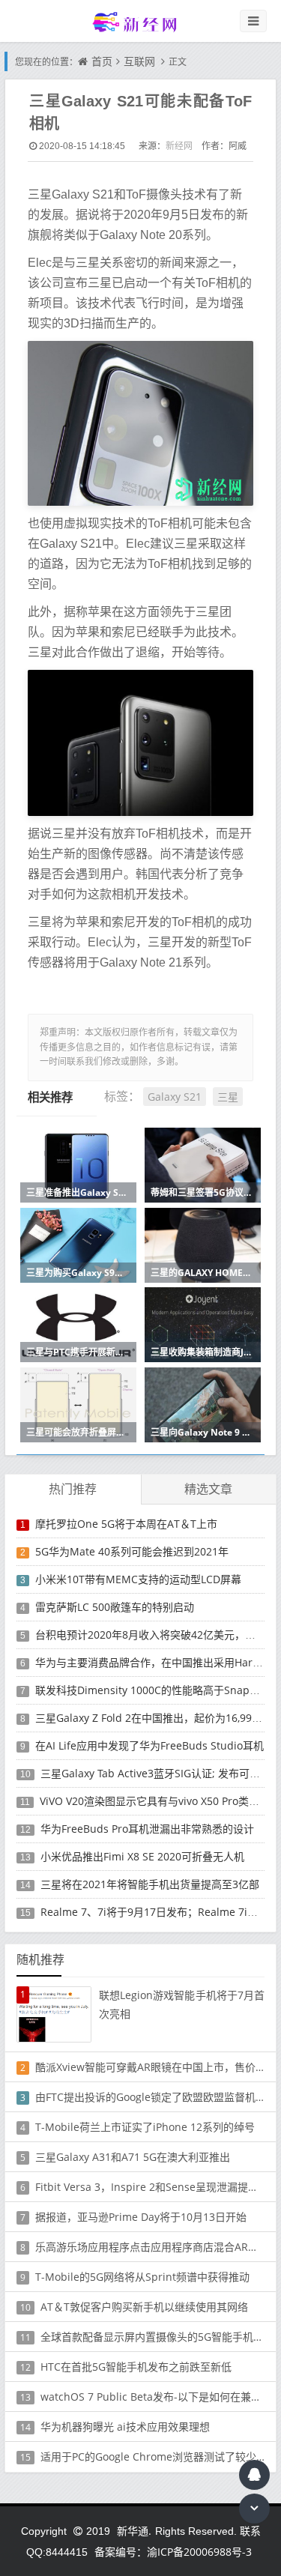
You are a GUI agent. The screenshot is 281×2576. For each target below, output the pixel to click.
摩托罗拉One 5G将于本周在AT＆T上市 (126, 1524)
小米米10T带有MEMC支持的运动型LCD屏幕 (138, 1579)
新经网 (179, 146)
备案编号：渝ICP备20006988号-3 (173, 2552)
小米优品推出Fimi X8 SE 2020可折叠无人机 (142, 1856)
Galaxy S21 (175, 1097)
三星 (228, 1097)
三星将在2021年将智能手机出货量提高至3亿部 (150, 1884)
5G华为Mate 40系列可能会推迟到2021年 (132, 1551)
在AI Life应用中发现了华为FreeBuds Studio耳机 (149, 1745)
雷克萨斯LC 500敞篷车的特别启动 (115, 1607)
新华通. (134, 2531)
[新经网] (141, 21)
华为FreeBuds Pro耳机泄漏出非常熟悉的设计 (147, 1829)
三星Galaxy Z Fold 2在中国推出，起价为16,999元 (152, 1718)
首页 (102, 61)
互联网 (139, 61)
